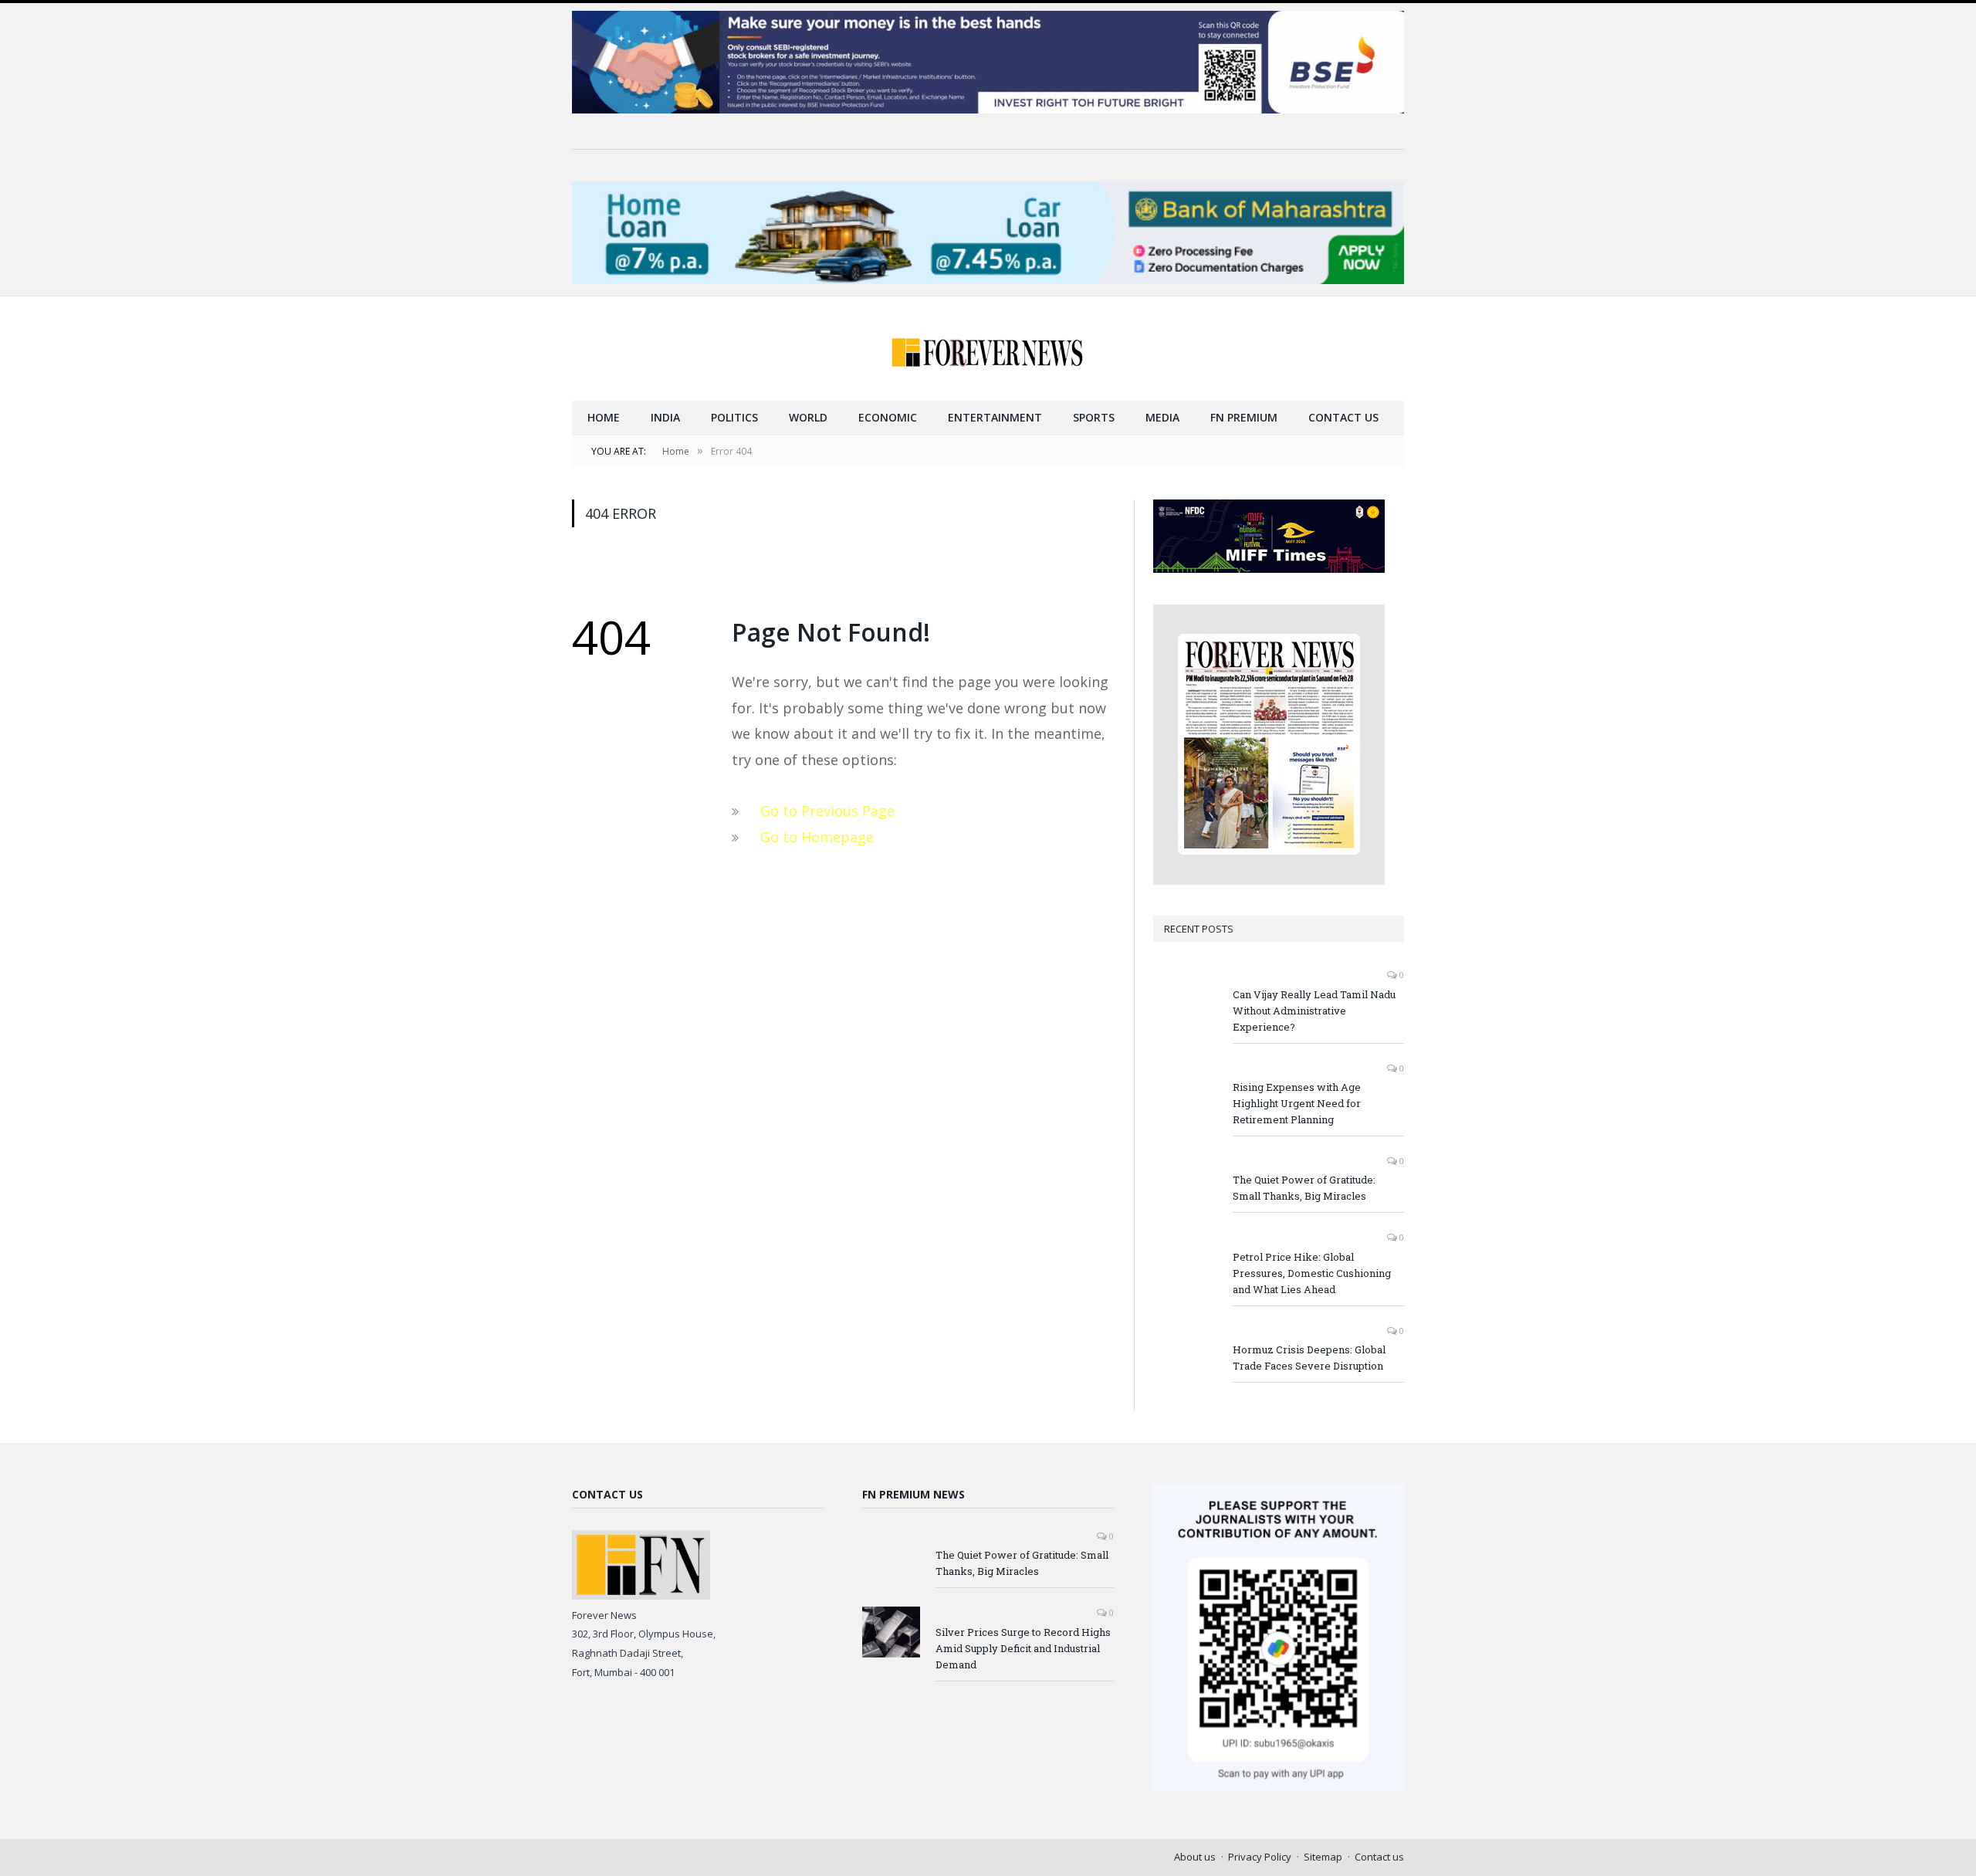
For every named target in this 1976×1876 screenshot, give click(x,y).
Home (604, 417)
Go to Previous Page (827, 811)
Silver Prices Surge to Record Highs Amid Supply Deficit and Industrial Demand (1023, 1648)
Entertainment (995, 417)
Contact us (1343, 417)
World (808, 417)
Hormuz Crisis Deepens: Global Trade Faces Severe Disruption (1309, 1358)
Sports (1094, 417)
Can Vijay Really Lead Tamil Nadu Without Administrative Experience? (1314, 1011)
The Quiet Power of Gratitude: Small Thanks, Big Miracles (1304, 1188)
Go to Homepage (817, 837)
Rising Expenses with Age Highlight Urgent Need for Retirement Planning (1297, 1103)
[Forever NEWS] (988, 349)
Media (1162, 417)
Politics (734, 417)
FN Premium (1244, 417)
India (665, 417)
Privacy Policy (1260, 1857)
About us (1195, 1857)
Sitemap (1323, 1857)
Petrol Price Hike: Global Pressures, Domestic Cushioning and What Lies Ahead (1312, 1273)
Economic (888, 417)
